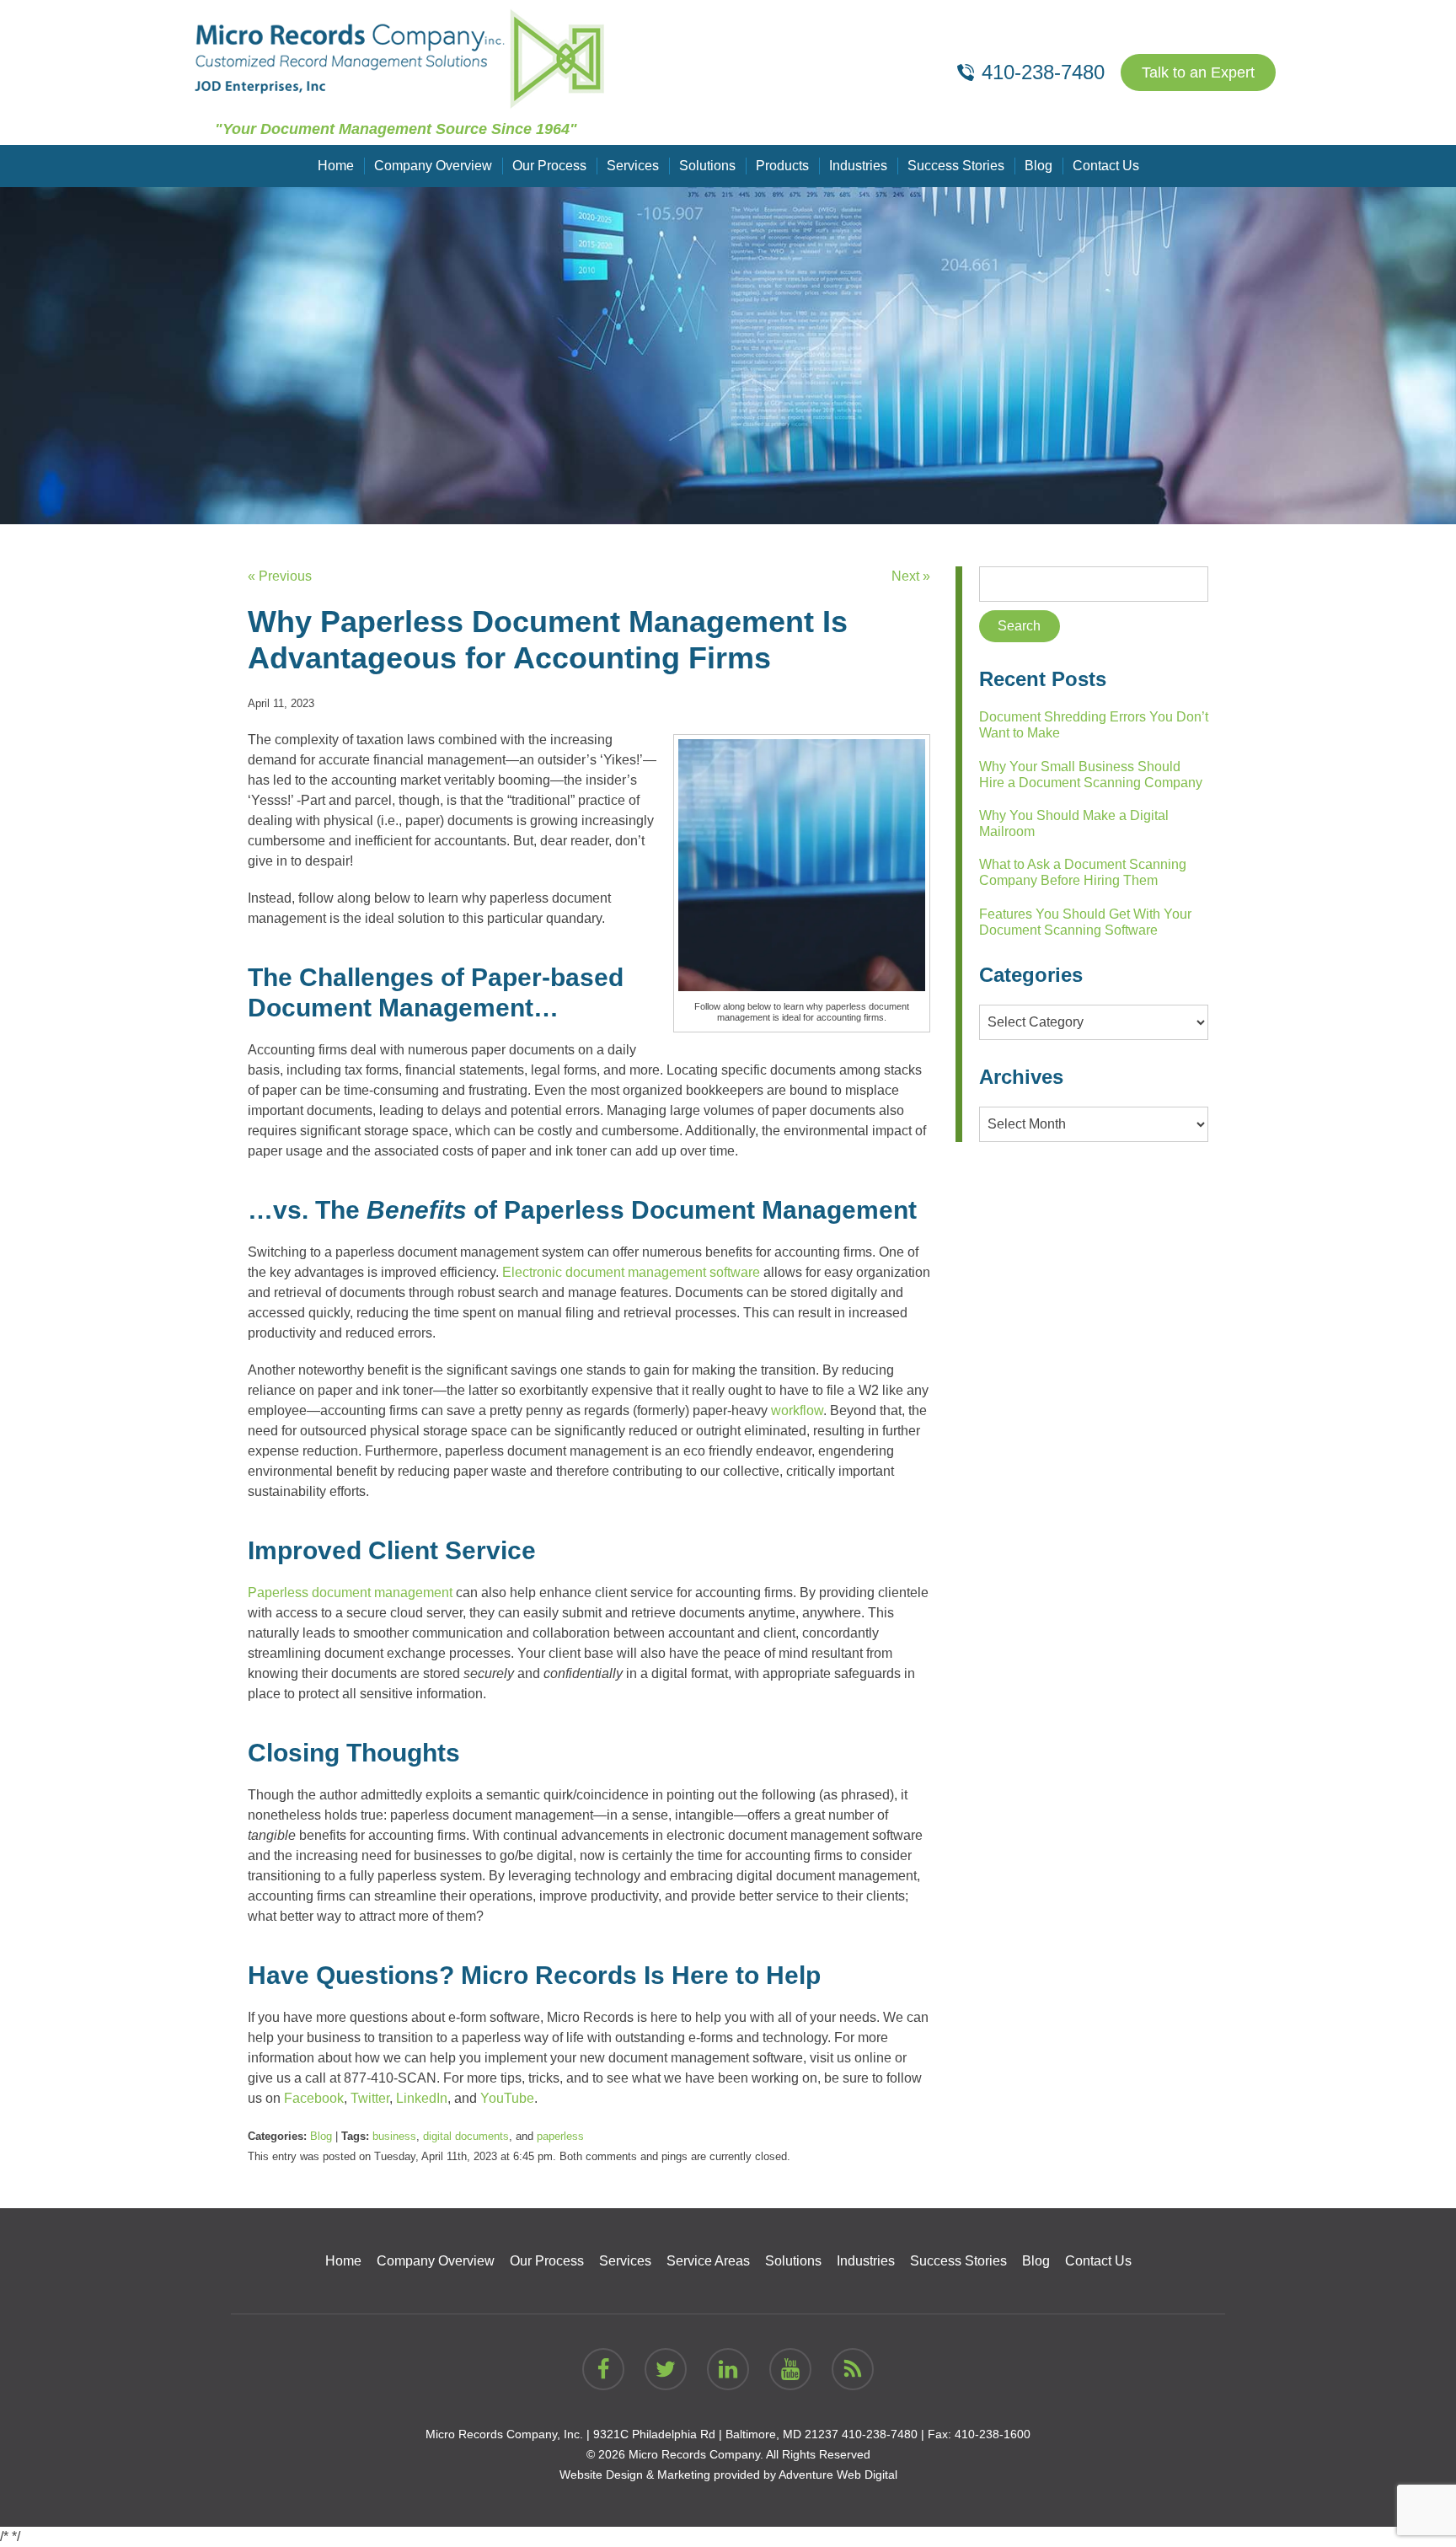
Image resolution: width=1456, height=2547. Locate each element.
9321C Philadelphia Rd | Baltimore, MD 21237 (716, 2434)
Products (782, 166)
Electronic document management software (631, 1272)
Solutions (707, 166)
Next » (911, 576)
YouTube (507, 2098)
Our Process (549, 166)
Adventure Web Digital (838, 2475)
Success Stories (956, 166)
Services (633, 166)
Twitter (370, 2098)
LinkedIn (422, 2098)
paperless (560, 2136)
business (394, 2136)
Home (336, 166)
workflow (797, 1410)
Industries (858, 166)
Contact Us (1106, 166)
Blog (1038, 166)
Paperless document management (350, 1593)
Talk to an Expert (1198, 72)
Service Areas (708, 2261)
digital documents (466, 2136)
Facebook (314, 2098)
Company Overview (433, 166)
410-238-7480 (880, 2434)
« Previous (280, 576)
